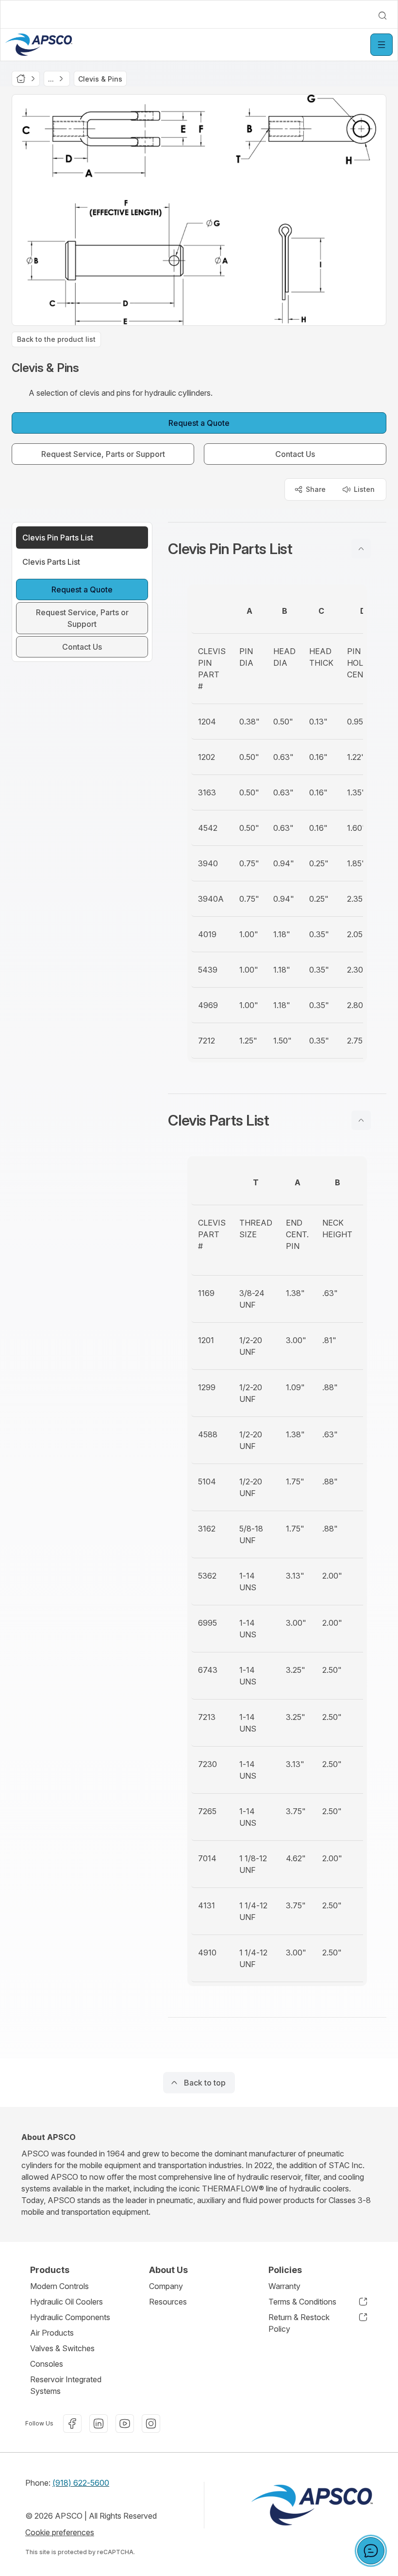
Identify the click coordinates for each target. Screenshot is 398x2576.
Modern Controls (59, 2286)
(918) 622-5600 (81, 2483)
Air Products (52, 2333)
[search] (382, 16)
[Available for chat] (371, 2551)
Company (166, 2286)
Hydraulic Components (70, 2317)
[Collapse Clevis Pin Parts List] (361, 549)
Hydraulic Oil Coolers (66, 2302)
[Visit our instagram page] (151, 2424)
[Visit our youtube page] (125, 2424)
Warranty (284, 2286)
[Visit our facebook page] (72, 2424)
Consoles (47, 2364)
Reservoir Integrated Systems (66, 2385)
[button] (277, 549)
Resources (168, 2302)
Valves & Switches (62, 2348)
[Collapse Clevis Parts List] (361, 1120)
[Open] (381, 45)
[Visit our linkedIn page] (99, 2424)
